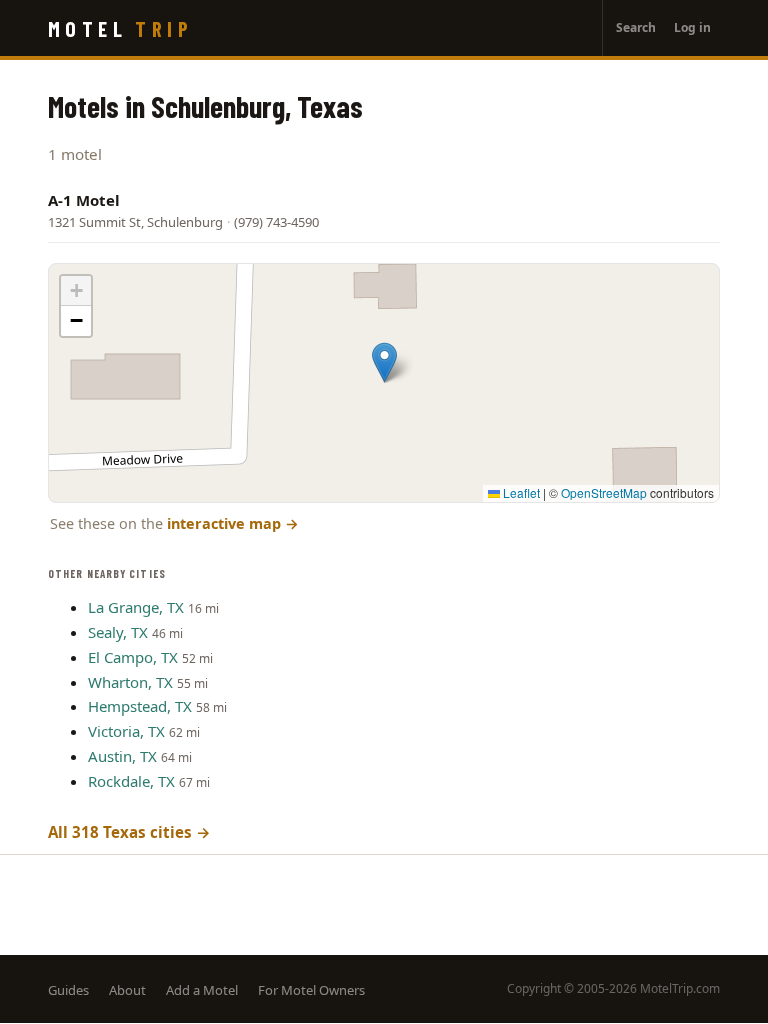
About (127, 990)
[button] (384, 362)
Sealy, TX (118, 632)
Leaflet (520, 492)
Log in (692, 27)
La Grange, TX (136, 607)
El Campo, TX (133, 657)
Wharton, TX (130, 682)
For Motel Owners (311, 990)
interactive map (233, 523)
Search (636, 27)
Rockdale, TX (131, 781)
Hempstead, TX (140, 706)
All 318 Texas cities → (129, 832)
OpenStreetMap (604, 492)
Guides (68, 990)
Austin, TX (122, 756)
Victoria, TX (126, 731)
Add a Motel (202, 990)
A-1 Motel (84, 200)
